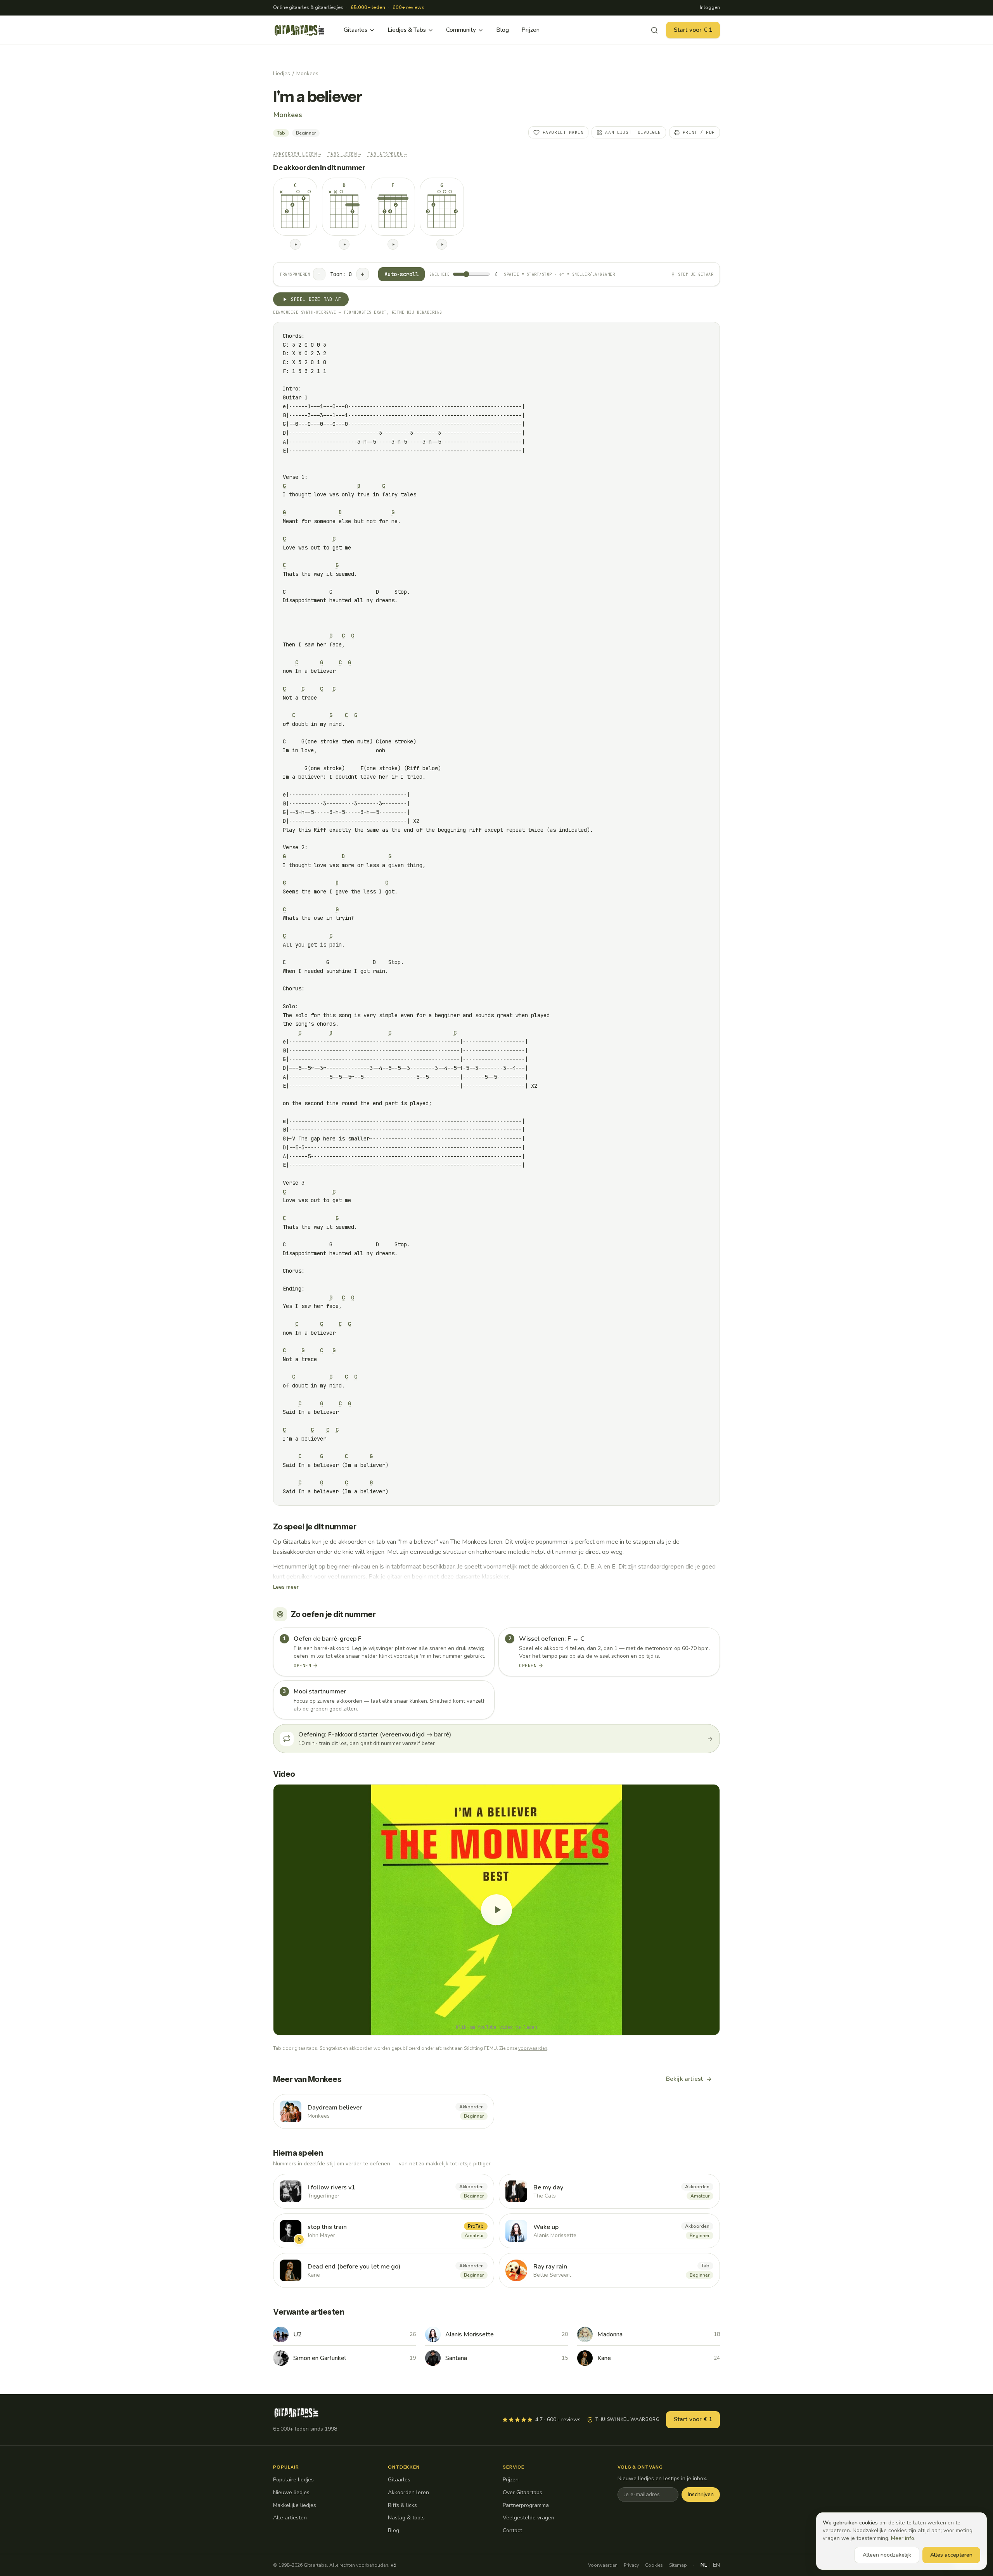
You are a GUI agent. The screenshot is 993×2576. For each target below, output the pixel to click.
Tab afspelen (388, 154)
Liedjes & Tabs (407, 30)
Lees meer (286, 1587)
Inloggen (710, 7)
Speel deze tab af (316, 299)
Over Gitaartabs (522, 2492)
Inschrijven (701, 2494)
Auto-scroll (401, 274)
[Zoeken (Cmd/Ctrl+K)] (654, 30)
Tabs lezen (345, 154)
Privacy (631, 2565)
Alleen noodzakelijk (887, 2555)
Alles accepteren (951, 2555)
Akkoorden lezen (297, 154)
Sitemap (678, 2565)
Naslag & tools (406, 2518)
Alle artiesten (290, 2518)
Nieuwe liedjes (291, 2492)
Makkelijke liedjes (295, 2505)
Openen (302, 1666)
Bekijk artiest (684, 2079)
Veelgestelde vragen (529, 2518)
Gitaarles (356, 30)
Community (461, 30)
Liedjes (282, 73)
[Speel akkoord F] (393, 244)
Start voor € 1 (693, 30)
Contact (512, 2530)
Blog (503, 30)
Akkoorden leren (408, 2492)
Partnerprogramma (526, 2505)
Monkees (307, 73)
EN (716, 2565)
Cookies (654, 2565)
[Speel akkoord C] (295, 244)
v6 (393, 2565)
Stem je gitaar (696, 274)
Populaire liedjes (293, 2480)
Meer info (903, 2538)
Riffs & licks (402, 2505)
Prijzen (530, 30)
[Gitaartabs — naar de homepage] (299, 30)
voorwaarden (533, 2048)
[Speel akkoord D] (344, 244)
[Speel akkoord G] (442, 244)
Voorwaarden (603, 2565)
